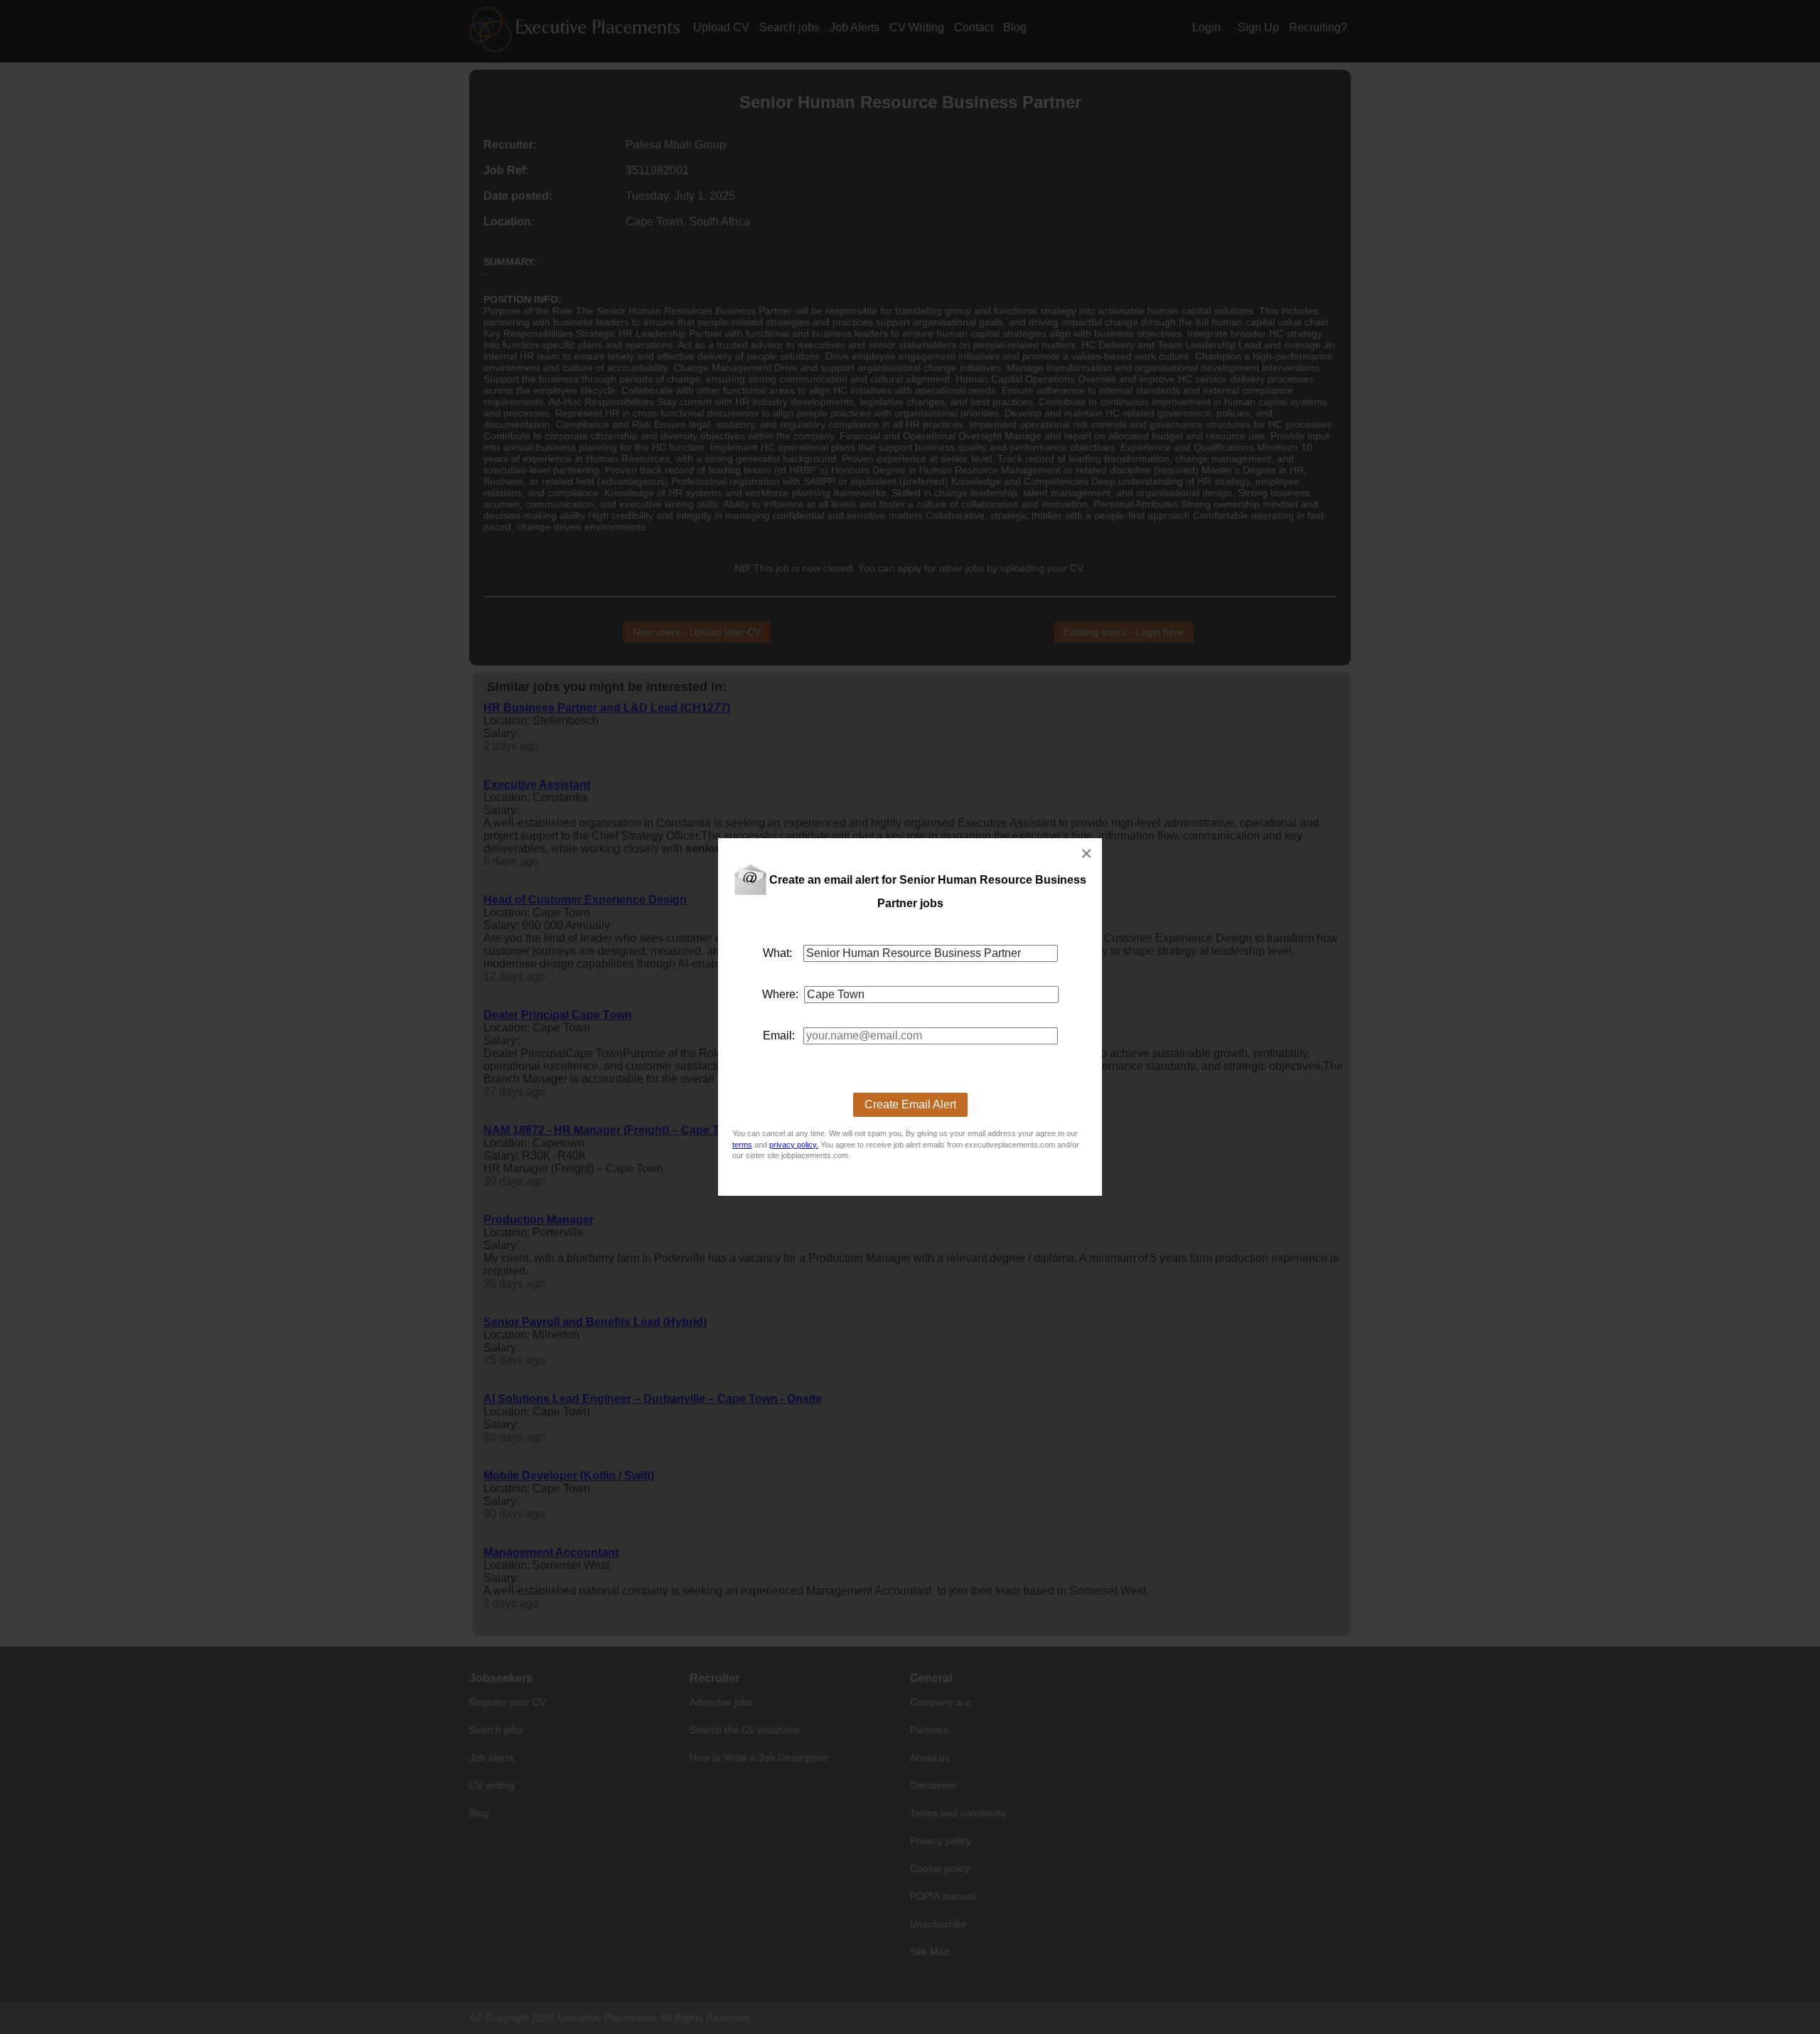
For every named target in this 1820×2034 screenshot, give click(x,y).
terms (742, 1145)
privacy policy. (794, 1145)
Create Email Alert (910, 1104)
